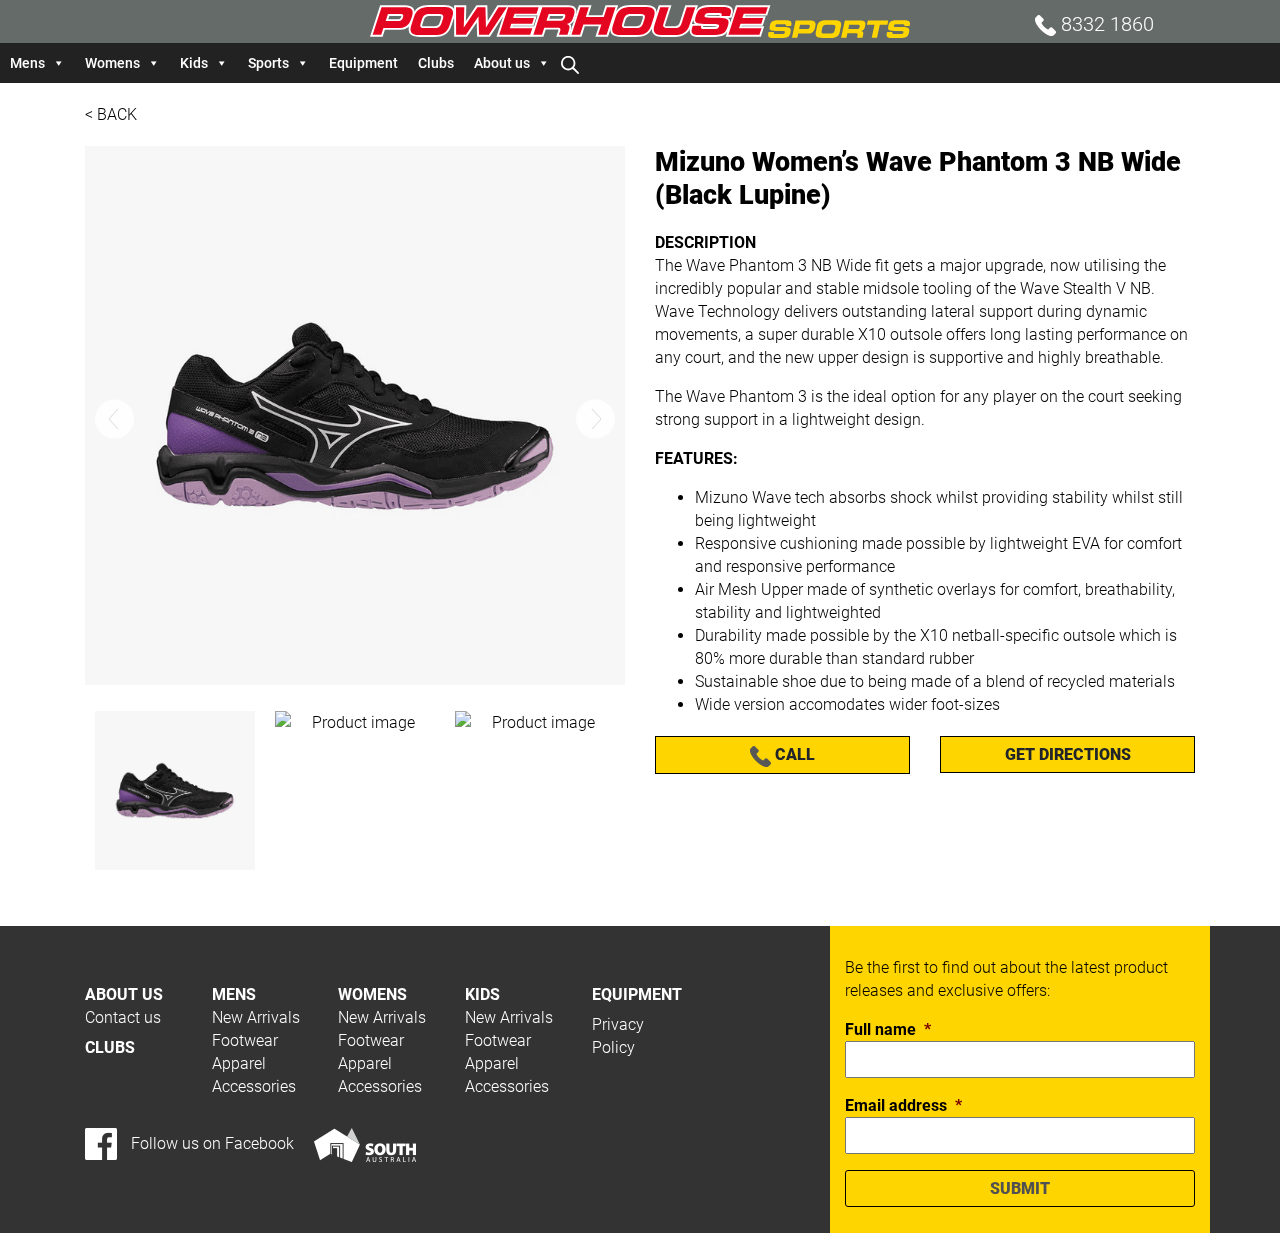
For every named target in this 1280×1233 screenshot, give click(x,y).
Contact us (123, 1017)
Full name (888, 1029)
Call (793, 754)
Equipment (363, 63)
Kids (194, 63)
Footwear (245, 1040)
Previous (114, 418)
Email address (903, 1105)
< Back (111, 114)
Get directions (1068, 754)
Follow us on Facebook (210, 1143)
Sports (268, 63)
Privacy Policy (618, 1036)
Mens (27, 63)
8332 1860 (1105, 24)
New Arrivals (256, 1017)
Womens (112, 63)
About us (502, 63)
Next (595, 418)
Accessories (254, 1086)
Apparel (239, 1063)
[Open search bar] (570, 63)
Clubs (436, 63)
